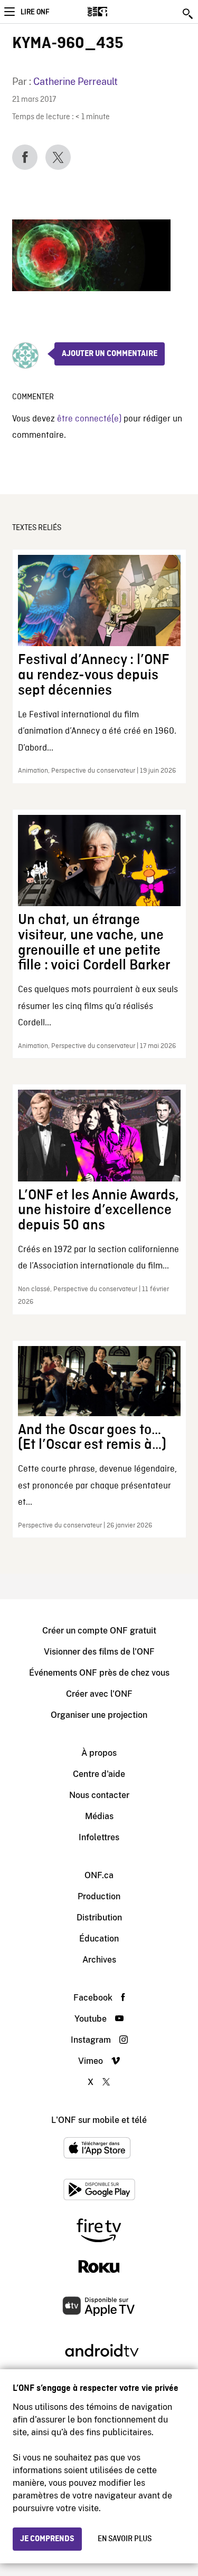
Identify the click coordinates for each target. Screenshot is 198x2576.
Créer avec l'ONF (99, 1694)
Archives (99, 1960)
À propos (99, 1753)
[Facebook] (25, 157)
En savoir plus (125, 2539)
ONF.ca (99, 1875)
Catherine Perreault (76, 81)
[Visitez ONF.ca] (116, 12)
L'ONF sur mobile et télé (99, 2120)
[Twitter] (58, 157)
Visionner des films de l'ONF (99, 1652)
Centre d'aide (99, 1774)
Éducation (99, 1939)
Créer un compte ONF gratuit (99, 1631)
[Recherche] (188, 14)
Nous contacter (99, 1795)
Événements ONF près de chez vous (99, 1673)
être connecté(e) (89, 419)
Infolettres (99, 1837)
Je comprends (47, 2539)
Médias (99, 1816)
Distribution (99, 1917)
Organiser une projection (99, 1715)
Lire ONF (35, 12)
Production (99, 1896)
